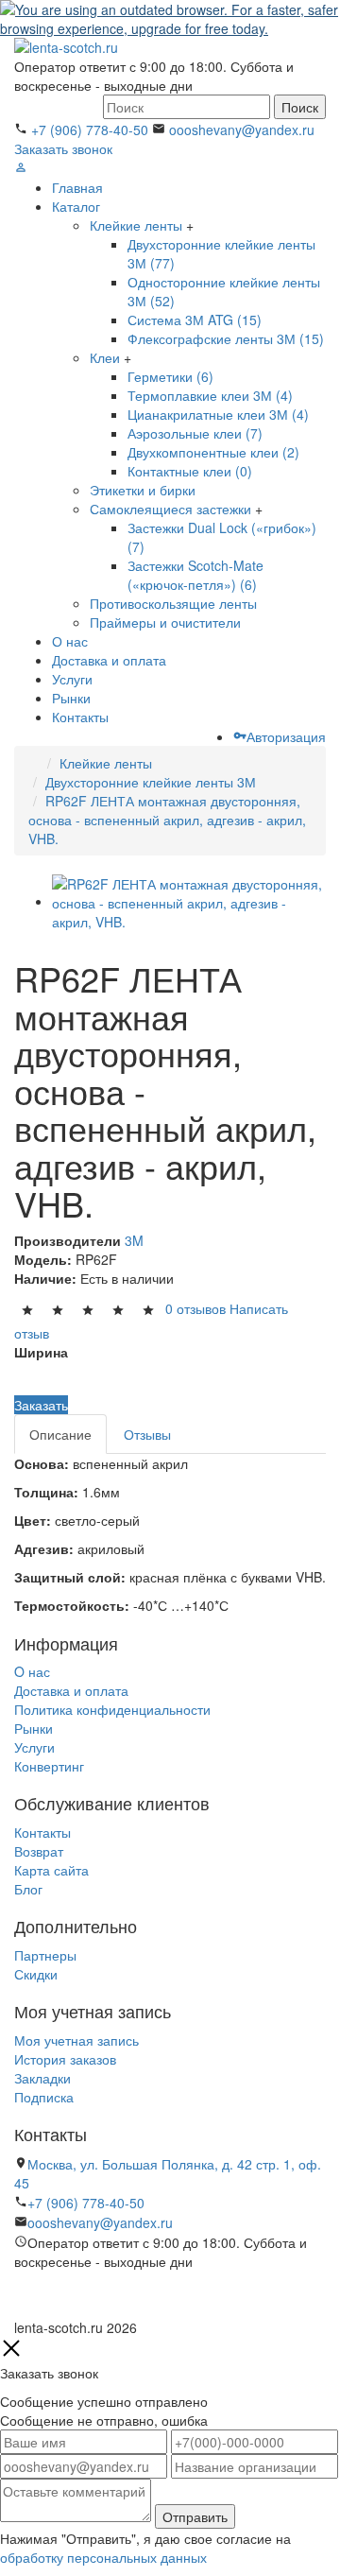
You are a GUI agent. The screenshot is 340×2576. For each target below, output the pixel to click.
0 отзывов (195, 1308)
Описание (60, 1434)
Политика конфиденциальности (112, 1709)
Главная (77, 187)
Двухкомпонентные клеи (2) (213, 452)
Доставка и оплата (109, 660)
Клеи (105, 357)
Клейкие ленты (136, 225)
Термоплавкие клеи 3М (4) (210, 395)
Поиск (300, 107)
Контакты (80, 717)
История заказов (65, 2059)
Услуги (72, 679)
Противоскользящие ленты (173, 603)
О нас (70, 641)
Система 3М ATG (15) (195, 320)
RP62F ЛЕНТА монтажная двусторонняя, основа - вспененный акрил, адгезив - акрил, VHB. (167, 820)
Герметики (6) (170, 376)
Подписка (44, 2097)
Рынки (71, 698)
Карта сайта (51, 1870)
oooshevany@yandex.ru (242, 130)
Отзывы (147, 1434)
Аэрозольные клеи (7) (195, 433)
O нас (32, 1671)
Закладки (42, 2078)
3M (134, 1240)
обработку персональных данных (103, 2557)
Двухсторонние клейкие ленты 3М (151, 782)
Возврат (39, 1851)
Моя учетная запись (76, 2040)
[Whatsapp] (19, 2301)
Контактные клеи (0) (190, 471)
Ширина (41, 1352)
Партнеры (45, 1955)
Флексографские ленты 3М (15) (226, 338)
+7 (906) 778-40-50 (90, 130)
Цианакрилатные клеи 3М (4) (218, 414)
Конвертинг (49, 1766)
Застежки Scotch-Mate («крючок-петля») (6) (195, 575)
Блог (28, 1889)
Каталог (76, 206)
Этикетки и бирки (143, 490)
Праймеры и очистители (165, 622)
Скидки (36, 1974)
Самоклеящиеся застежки (170, 509)
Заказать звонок (63, 148)
